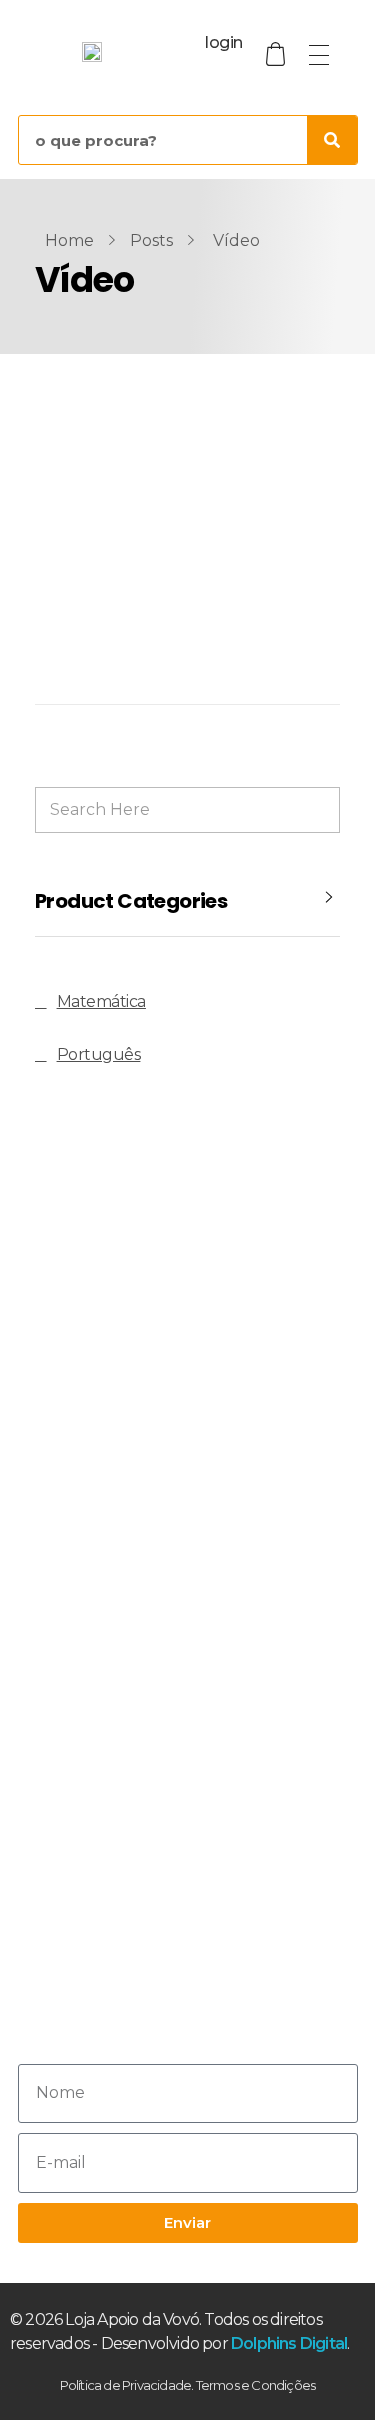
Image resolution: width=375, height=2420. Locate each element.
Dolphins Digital (289, 2343)
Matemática (101, 1001)
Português (99, 1054)
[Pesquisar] (332, 140)
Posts (151, 240)
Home (69, 240)
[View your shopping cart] (277, 54)
